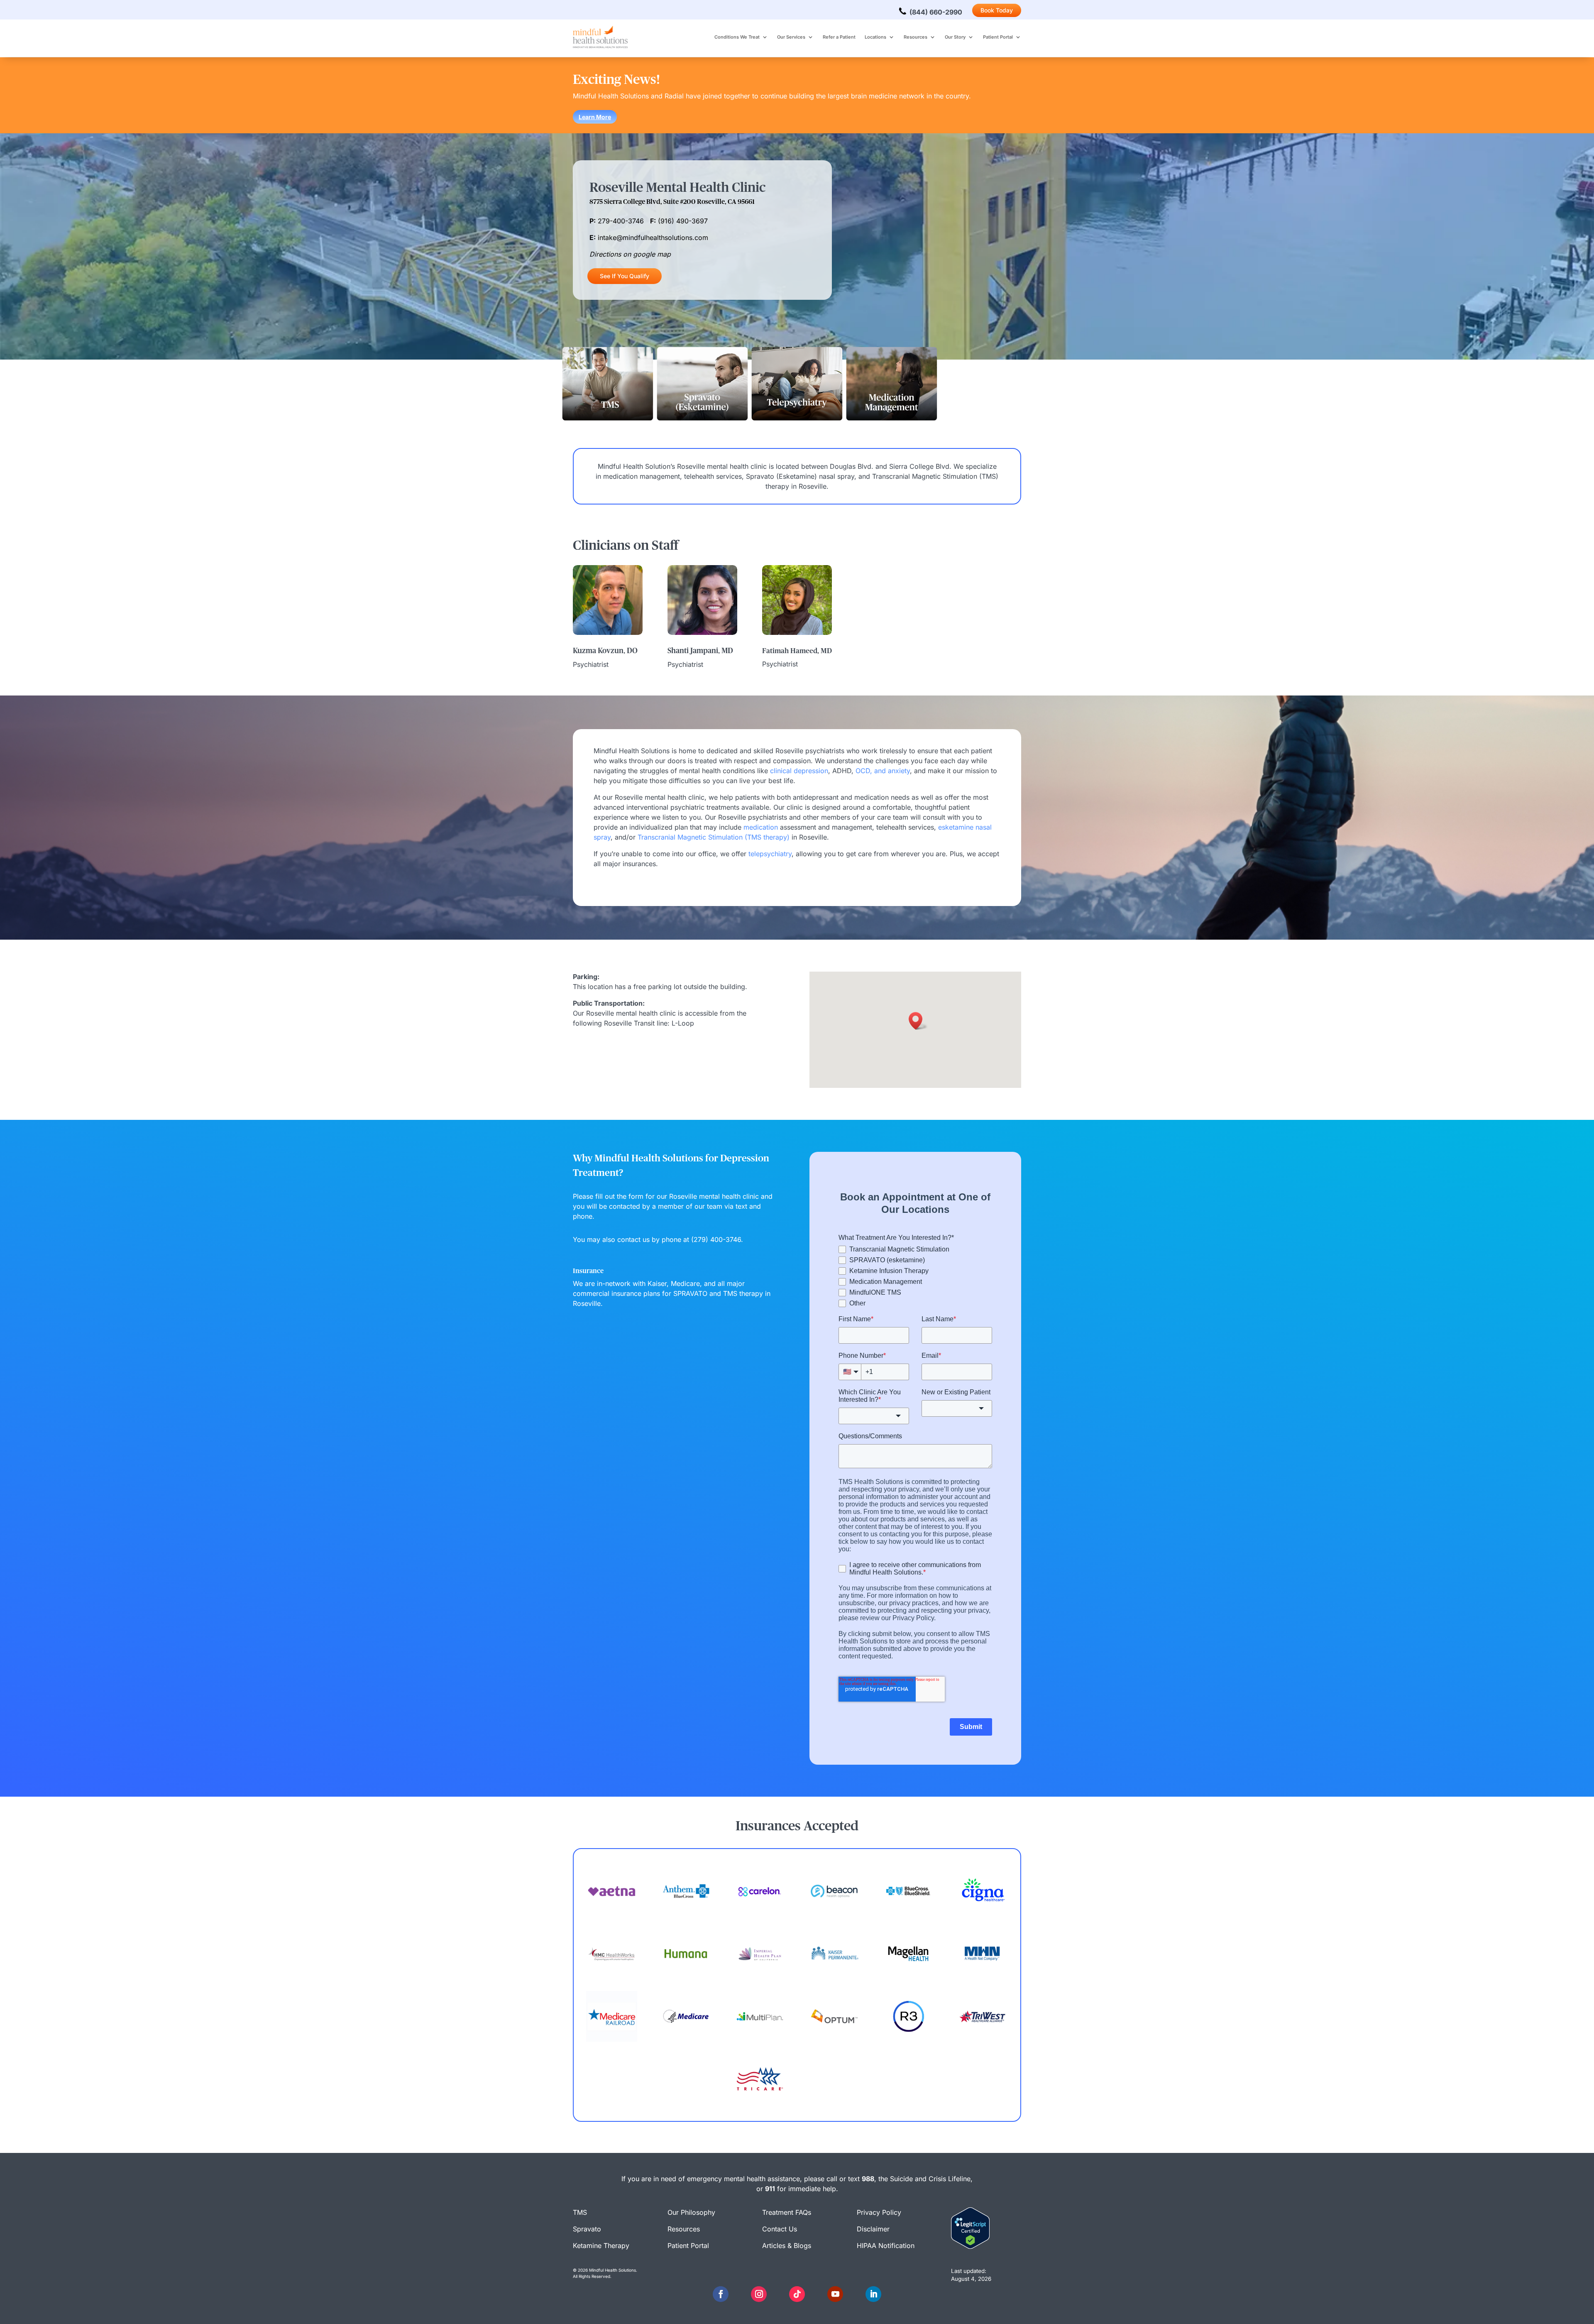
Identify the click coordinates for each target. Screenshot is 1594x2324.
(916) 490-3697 (683, 221)
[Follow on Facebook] (721, 2294)
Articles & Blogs (787, 2246)
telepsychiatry (770, 854)
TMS (580, 2212)
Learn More (595, 117)
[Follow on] (740, 2294)
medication (761, 827)
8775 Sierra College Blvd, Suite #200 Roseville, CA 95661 (672, 202)
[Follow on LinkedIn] (873, 2294)
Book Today (997, 10)
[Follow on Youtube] (835, 2294)
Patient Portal (998, 37)
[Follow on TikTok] (797, 2294)
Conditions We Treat (737, 37)
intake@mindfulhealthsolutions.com (653, 238)
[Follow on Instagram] (759, 2294)
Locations (875, 37)
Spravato (587, 2229)
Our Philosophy (691, 2212)
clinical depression (799, 771)
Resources (916, 37)
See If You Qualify (625, 276)
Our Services (791, 37)
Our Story (955, 37)
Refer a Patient (839, 37)
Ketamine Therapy (601, 2246)
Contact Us (780, 2229)
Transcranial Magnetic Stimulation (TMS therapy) (714, 837)
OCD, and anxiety (883, 771)
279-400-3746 (621, 221)
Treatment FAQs (787, 2212)
